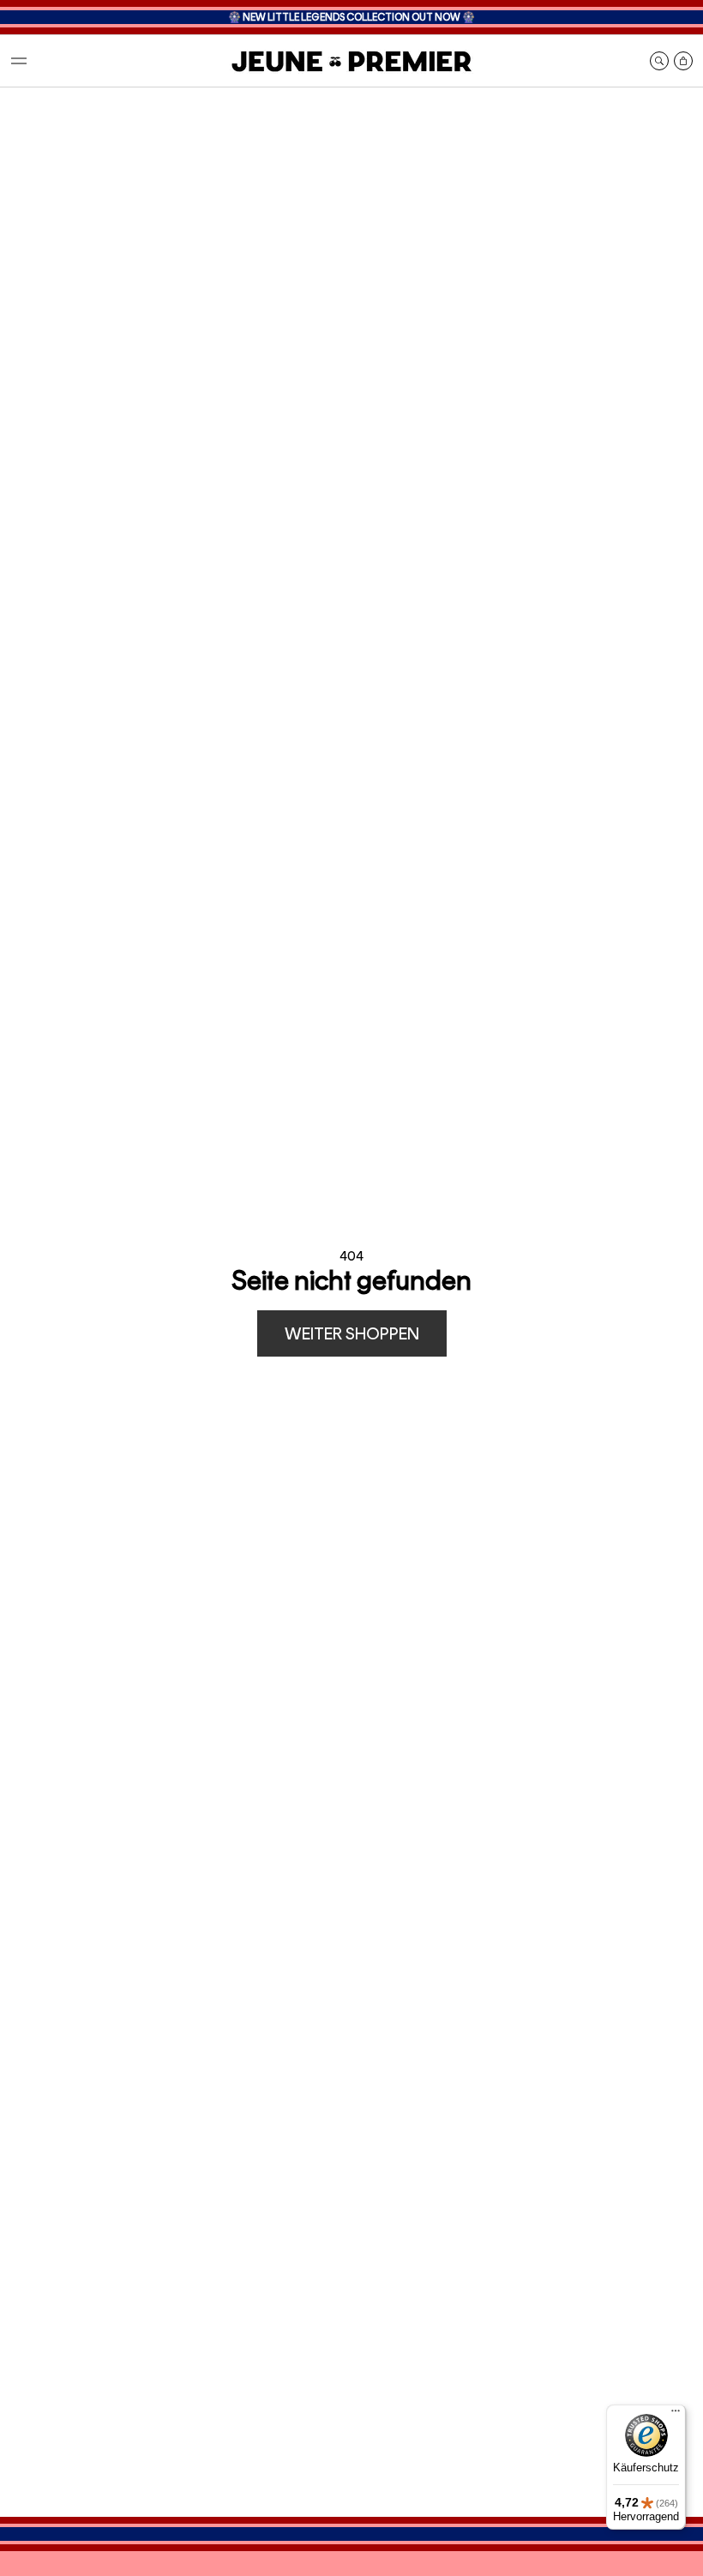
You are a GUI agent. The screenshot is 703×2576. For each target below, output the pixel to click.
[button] (19, 61)
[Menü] (676, 2415)
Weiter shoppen (352, 1333)
